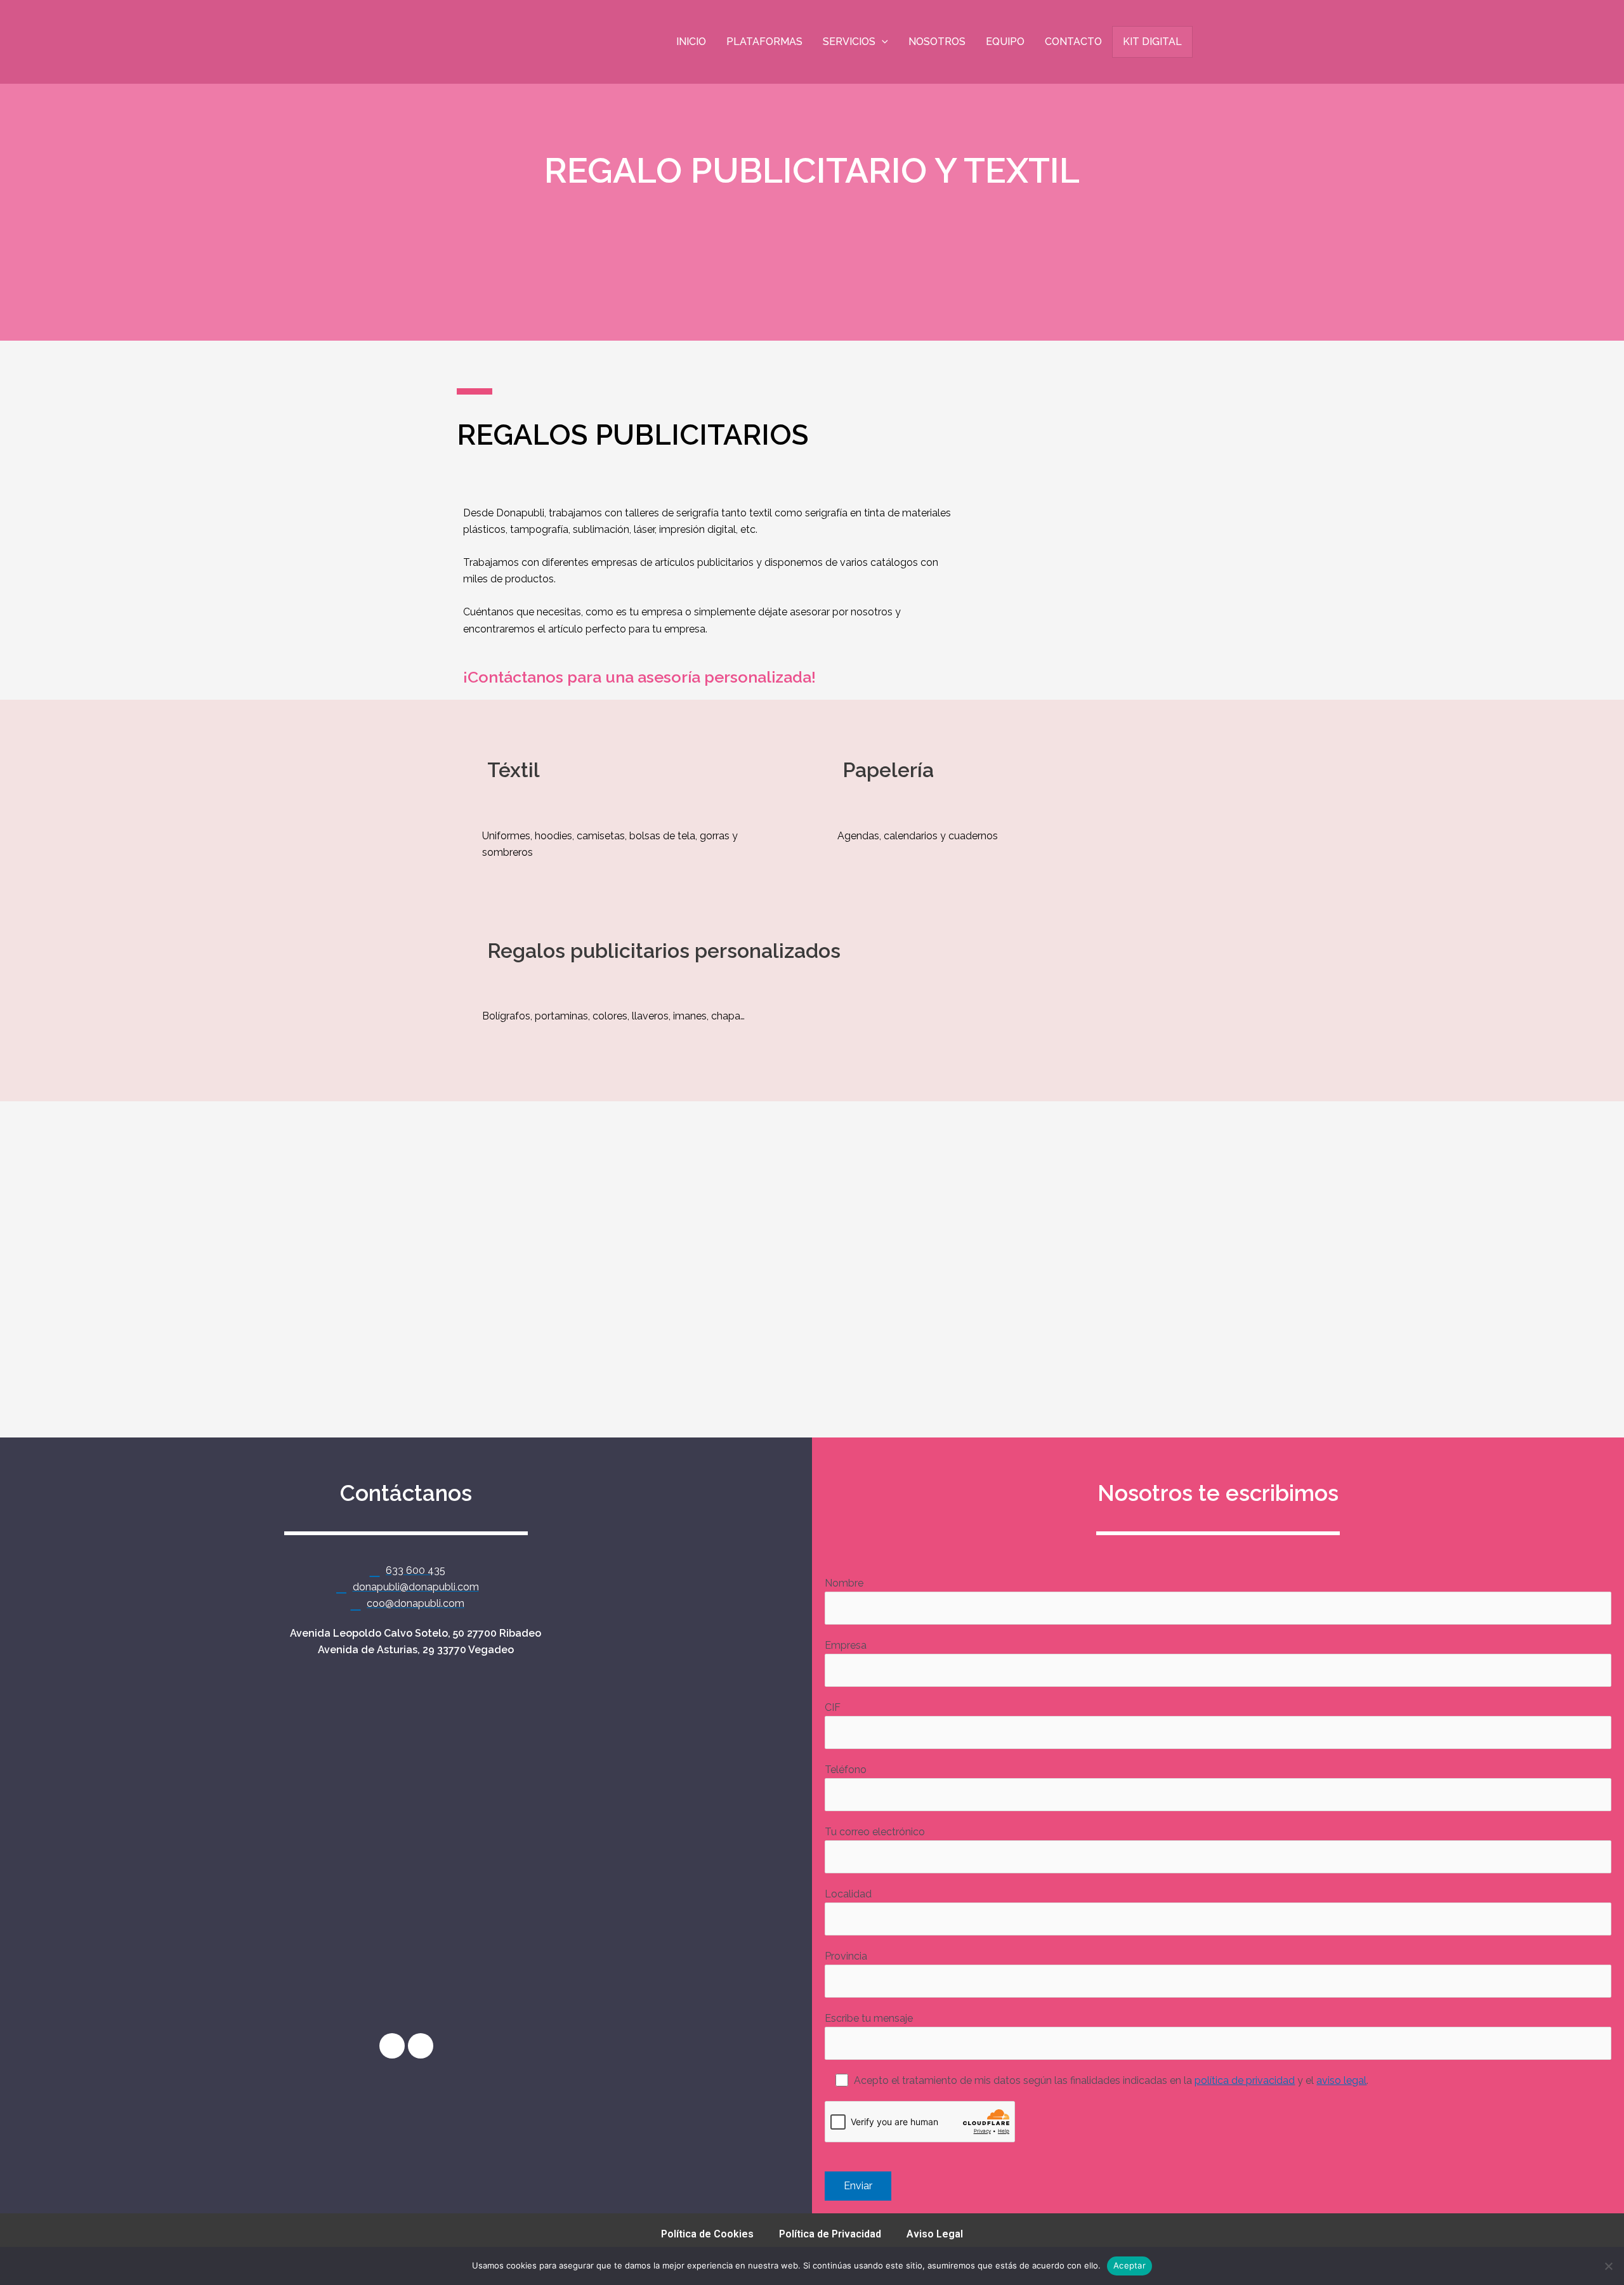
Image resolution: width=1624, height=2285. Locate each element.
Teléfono (846, 1770)
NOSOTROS (937, 42)
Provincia (846, 1956)
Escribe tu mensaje (869, 2018)
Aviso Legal (935, 2234)
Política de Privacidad (830, 2234)
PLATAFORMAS (764, 42)
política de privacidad (1245, 2080)
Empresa (846, 1645)
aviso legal (1341, 2080)
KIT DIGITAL (1152, 42)
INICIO (691, 42)
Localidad (848, 1894)
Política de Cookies (707, 2234)
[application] (882, 42)
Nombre (844, 1583)
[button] (12, 1260)
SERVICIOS (849, 42)
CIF (833, 1707)
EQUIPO (1005, 42)
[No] (1608, 2266)
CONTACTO (1073, 42)
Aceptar (1130, 2265)
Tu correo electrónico (875, 1832)
